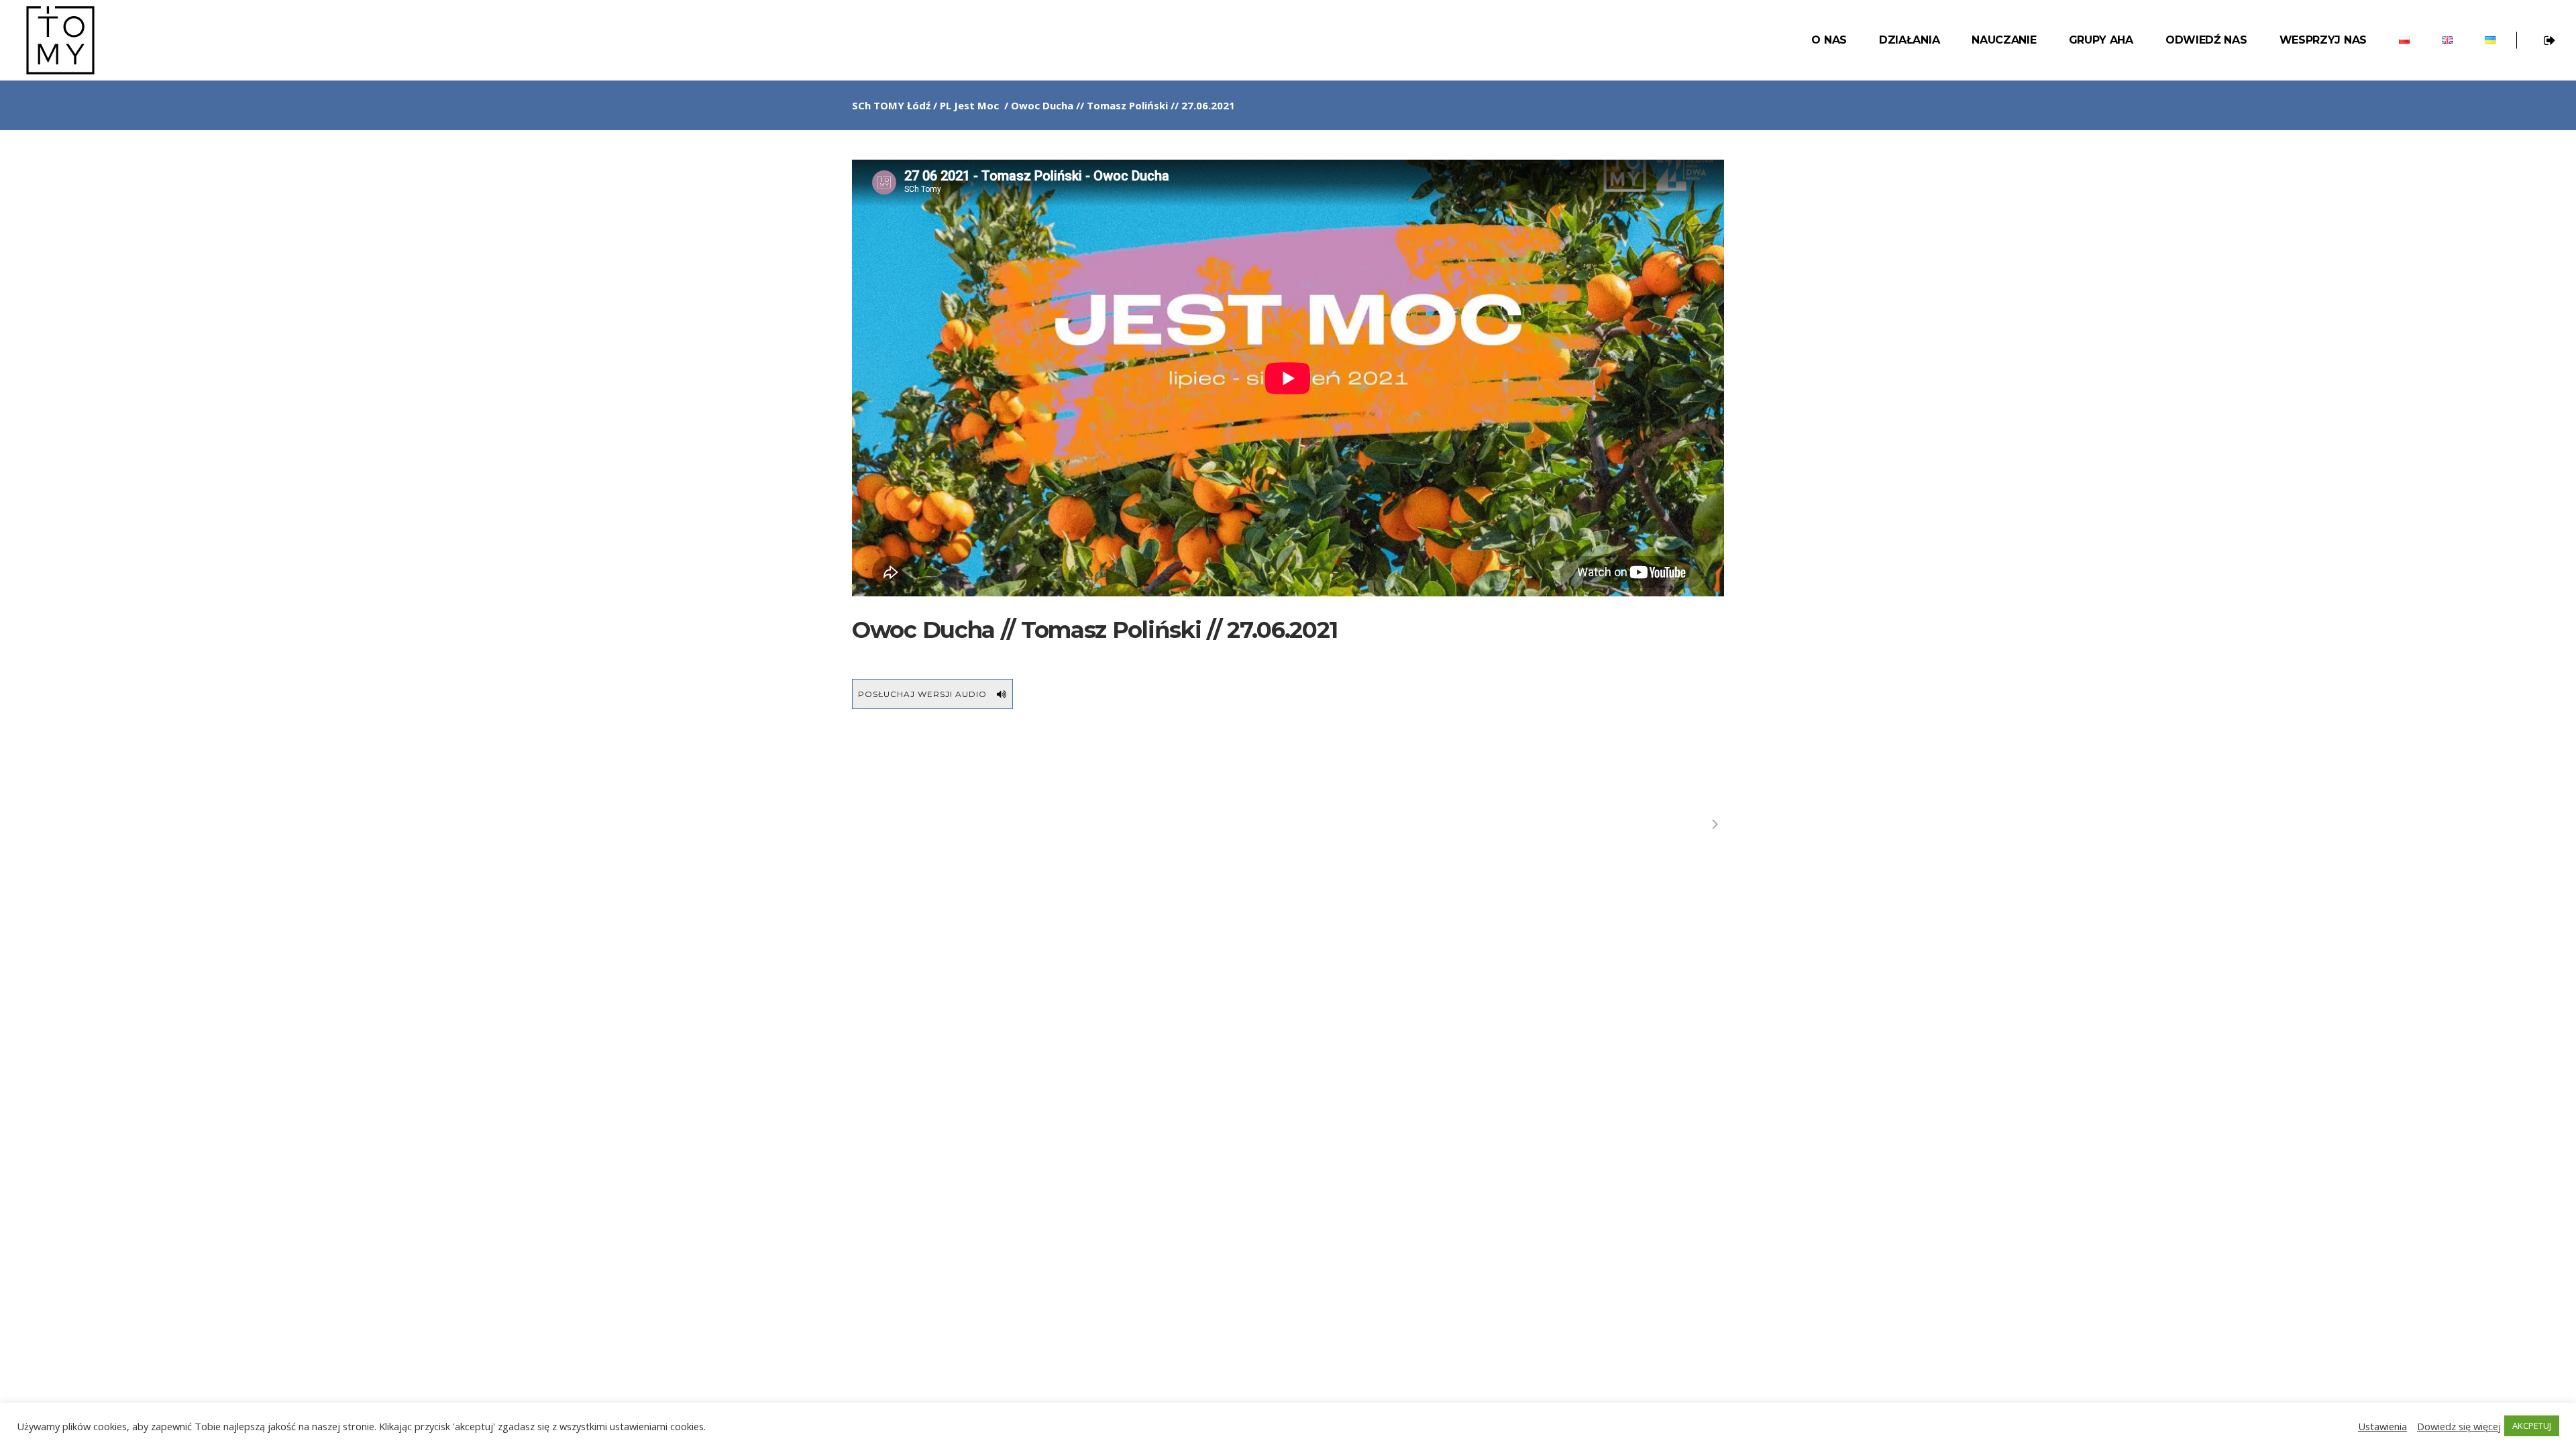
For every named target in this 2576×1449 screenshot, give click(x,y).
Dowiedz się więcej (2459, 1426)
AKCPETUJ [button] (2532, 1426)
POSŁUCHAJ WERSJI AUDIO (922, 694)
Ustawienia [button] (2382, 1426)
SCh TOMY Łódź (891, 105)
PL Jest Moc (969, 105)
